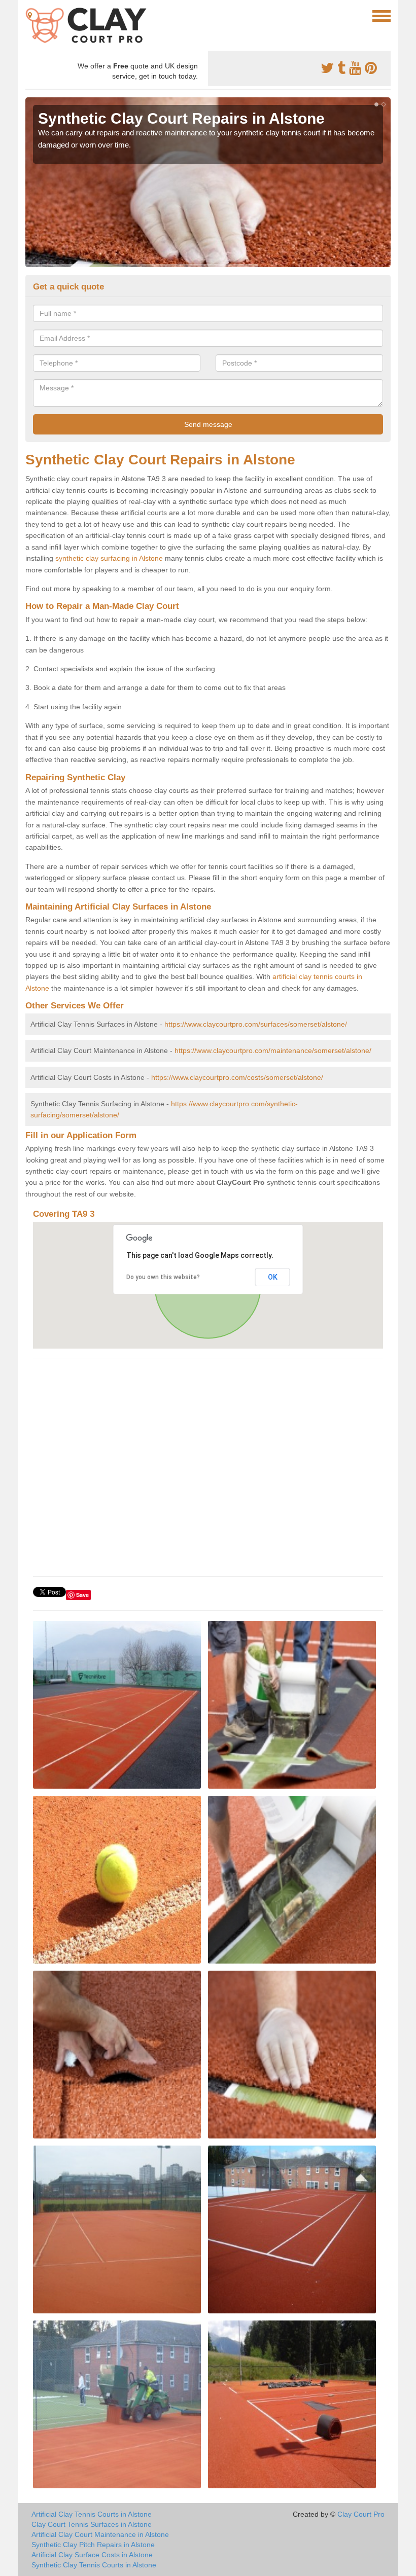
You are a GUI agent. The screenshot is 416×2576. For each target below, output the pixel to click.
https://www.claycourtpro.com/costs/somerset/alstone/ (237, 1077)
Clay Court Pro (361, 2514)
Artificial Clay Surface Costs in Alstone (92, 2555)
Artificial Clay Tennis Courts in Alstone (92, 2514)
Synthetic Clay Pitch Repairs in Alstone (93, 2545)
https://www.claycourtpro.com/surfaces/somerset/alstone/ (256, 1024)
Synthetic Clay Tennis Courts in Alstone (94, 2565)
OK (273, 1277)
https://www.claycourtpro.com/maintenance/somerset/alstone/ (273, 1050)
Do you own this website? (163, 1277)
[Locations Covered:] (30, 15)
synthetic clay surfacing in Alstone (109, 558)
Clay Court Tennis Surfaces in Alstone (92, 2524)
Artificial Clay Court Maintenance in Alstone (100, 2534)
